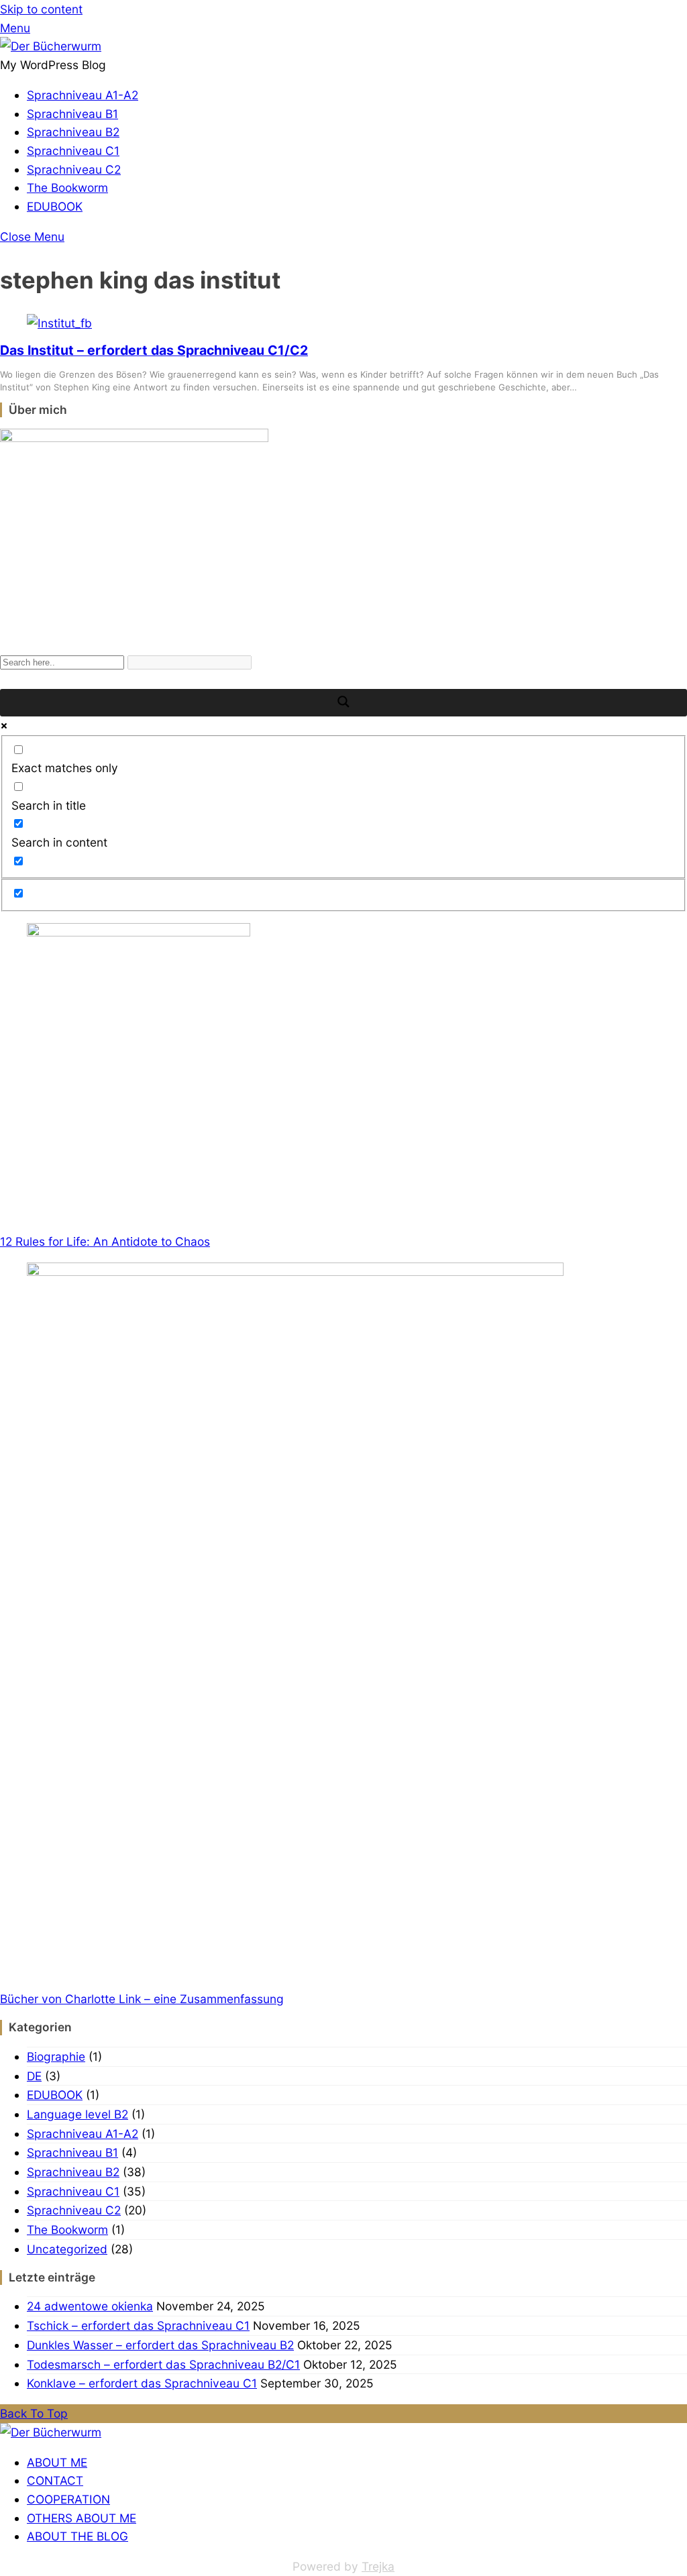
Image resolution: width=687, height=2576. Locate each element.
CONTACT (55, 2480)
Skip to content (41, 9)
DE (34, 2076)
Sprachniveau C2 (74, 169)
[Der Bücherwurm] (51, 46)
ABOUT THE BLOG (77, 2536)
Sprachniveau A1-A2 (83, 95)
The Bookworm (67, 187)
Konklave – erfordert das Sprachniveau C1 (142, 2383)
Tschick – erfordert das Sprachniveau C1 (138, 2325)
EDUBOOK (55, 206)
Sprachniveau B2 (73, 132)
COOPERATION (68, 2499)
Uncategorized (67, 2249)
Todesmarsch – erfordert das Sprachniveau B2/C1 (163, 2364)
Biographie (56, 2056)
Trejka (378, 2566)
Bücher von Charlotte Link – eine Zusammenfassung (142, 1999)
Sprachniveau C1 (73, 151)
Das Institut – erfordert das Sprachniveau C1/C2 (154, 350)
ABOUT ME (57, 2462)
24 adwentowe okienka (90, 2306)
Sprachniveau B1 (72, 114)
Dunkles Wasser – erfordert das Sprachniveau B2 (160, 2345)
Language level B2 (77, 2114)
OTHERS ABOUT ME (82, 2518)
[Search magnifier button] (343, 703)
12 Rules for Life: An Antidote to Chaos (105, 1241)
